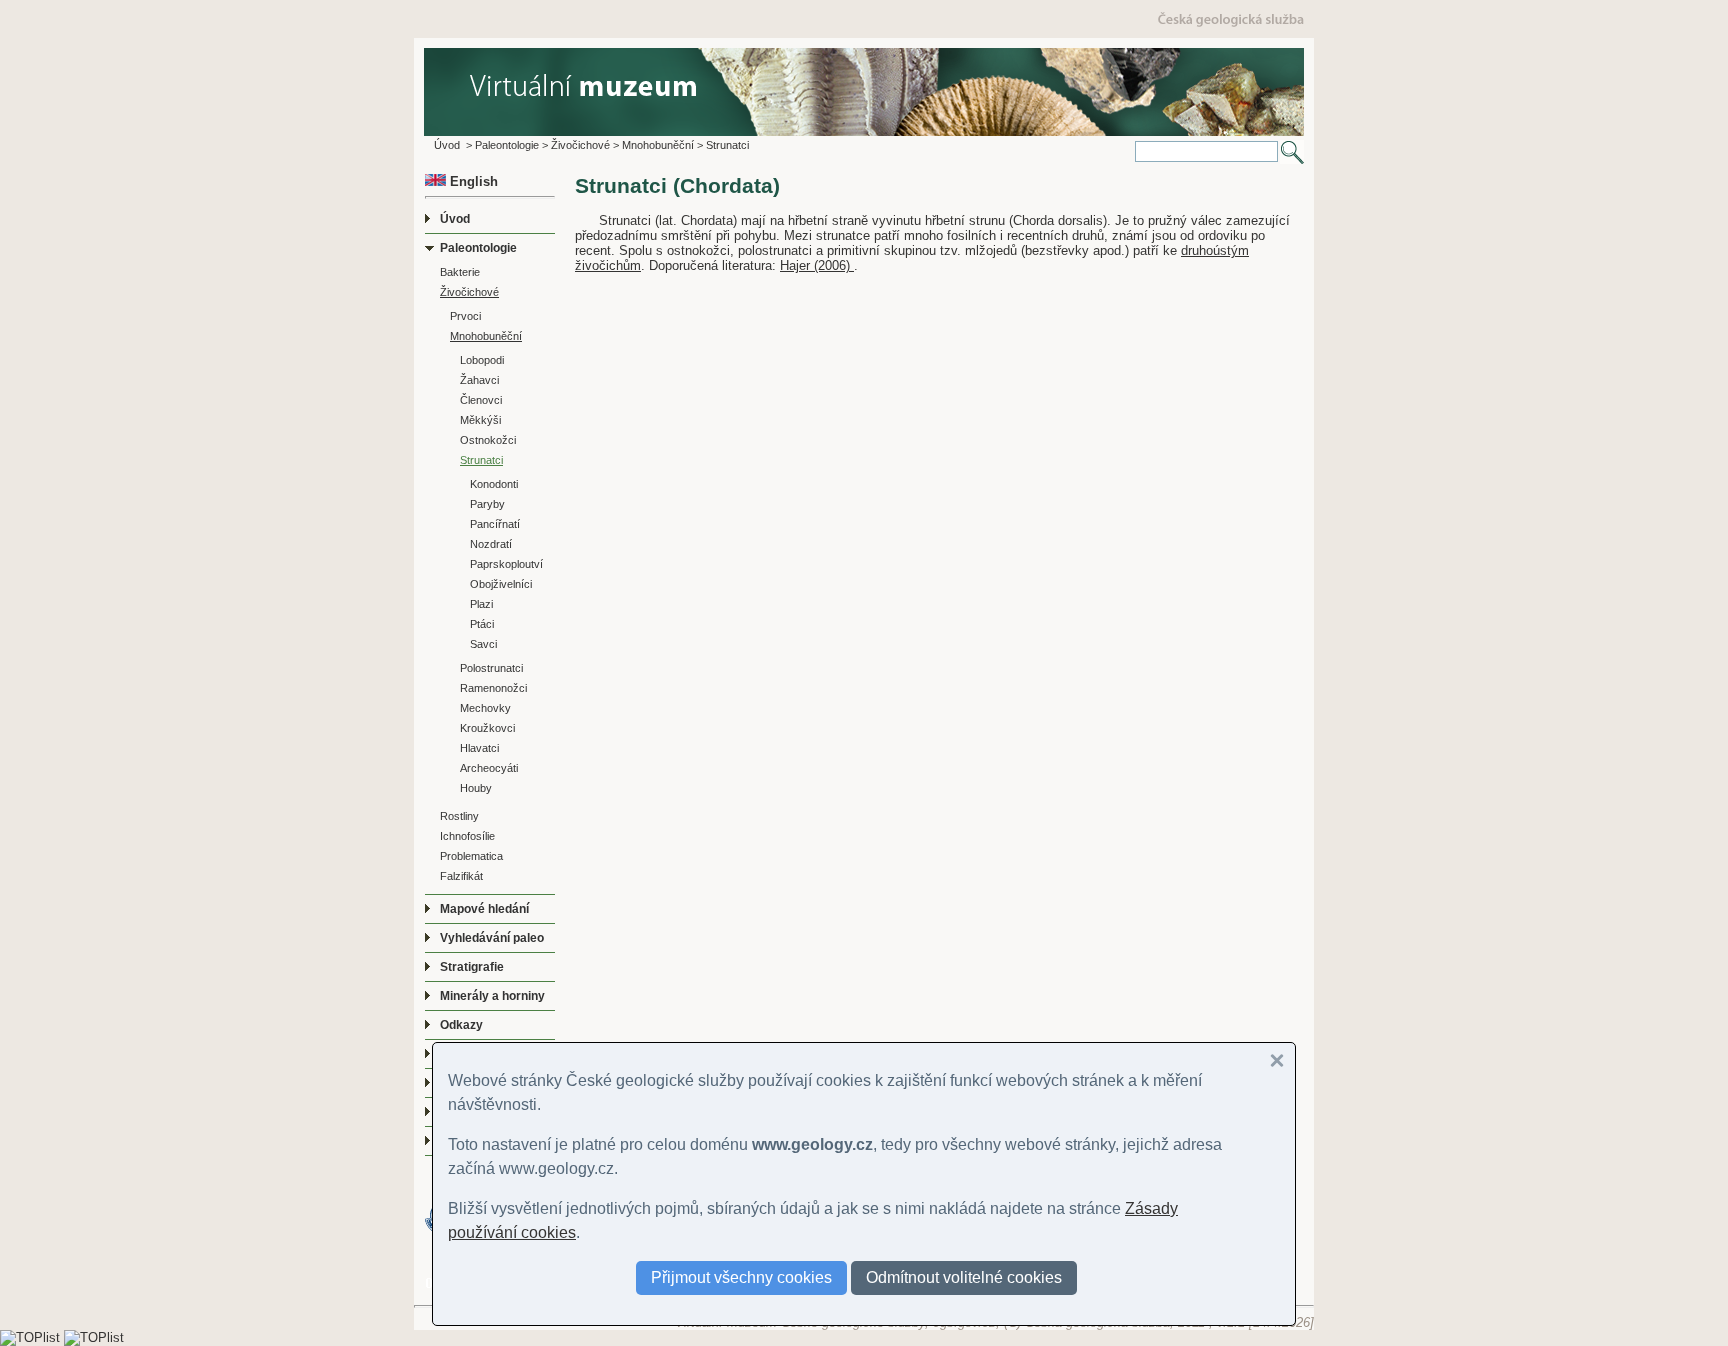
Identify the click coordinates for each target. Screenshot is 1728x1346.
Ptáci (482, 624)
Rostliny (459, 816)
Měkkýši (480, 420)
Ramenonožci (493, 688)
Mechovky (485, 708)
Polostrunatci (491, 668)
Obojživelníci (501, 584)
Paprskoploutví (506, 564)
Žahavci (479, 380)
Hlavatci (479, 748)
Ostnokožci (488, 440)
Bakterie (460, 272)
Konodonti (494, 484)
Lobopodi (482, 360)
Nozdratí (491, 544)
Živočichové (580, 145)
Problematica (471, 856)
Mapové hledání (484, 909)
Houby (476, 788)
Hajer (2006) (817, 265)
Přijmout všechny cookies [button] (741, 1277)
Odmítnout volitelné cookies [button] (964, 1277)
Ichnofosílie (467, 836)
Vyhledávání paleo (492, 938)
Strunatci (727, 145)
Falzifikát (461, 876)
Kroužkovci (487, 728)
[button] (1277, 1061)
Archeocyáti (489, 768)
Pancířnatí (495, 524)
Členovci (481, 400)
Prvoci (465, 316)
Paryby (487, 504)
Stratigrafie (472, 967)
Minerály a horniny (492, 996)
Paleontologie (507, 145)
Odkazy (461, 1025)
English (472, 181)
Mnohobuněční (658, 145)
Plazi (481, 604)
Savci (483, 644)
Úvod (447, 145)
